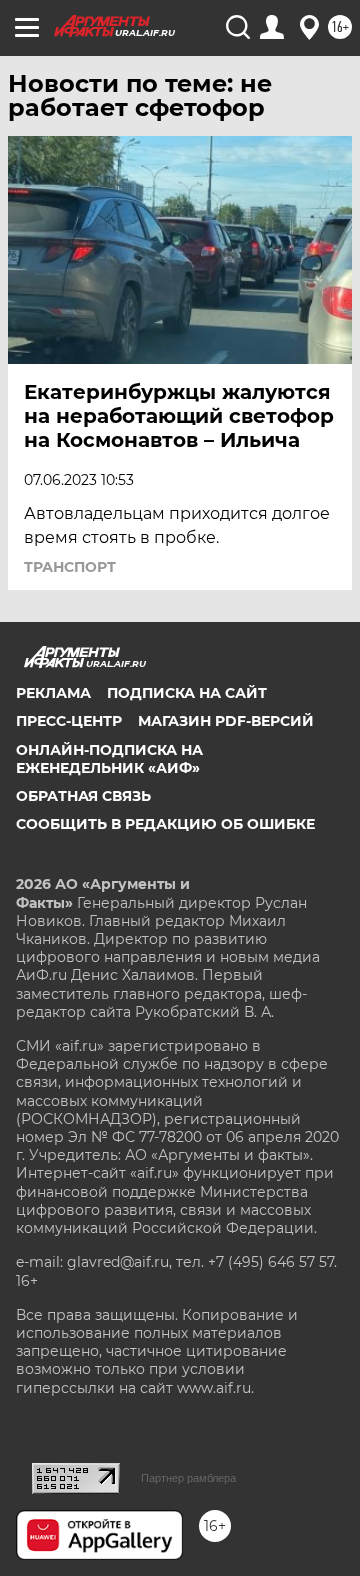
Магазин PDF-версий (226, 721)
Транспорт (70, 567)
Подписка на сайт (187, 693)
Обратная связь (83, 796)
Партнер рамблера (188, 1478)
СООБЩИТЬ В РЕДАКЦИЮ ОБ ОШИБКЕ (165, 824)
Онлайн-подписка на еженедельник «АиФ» (109, 759)
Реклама (53, 693)
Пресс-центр (69, 721)
